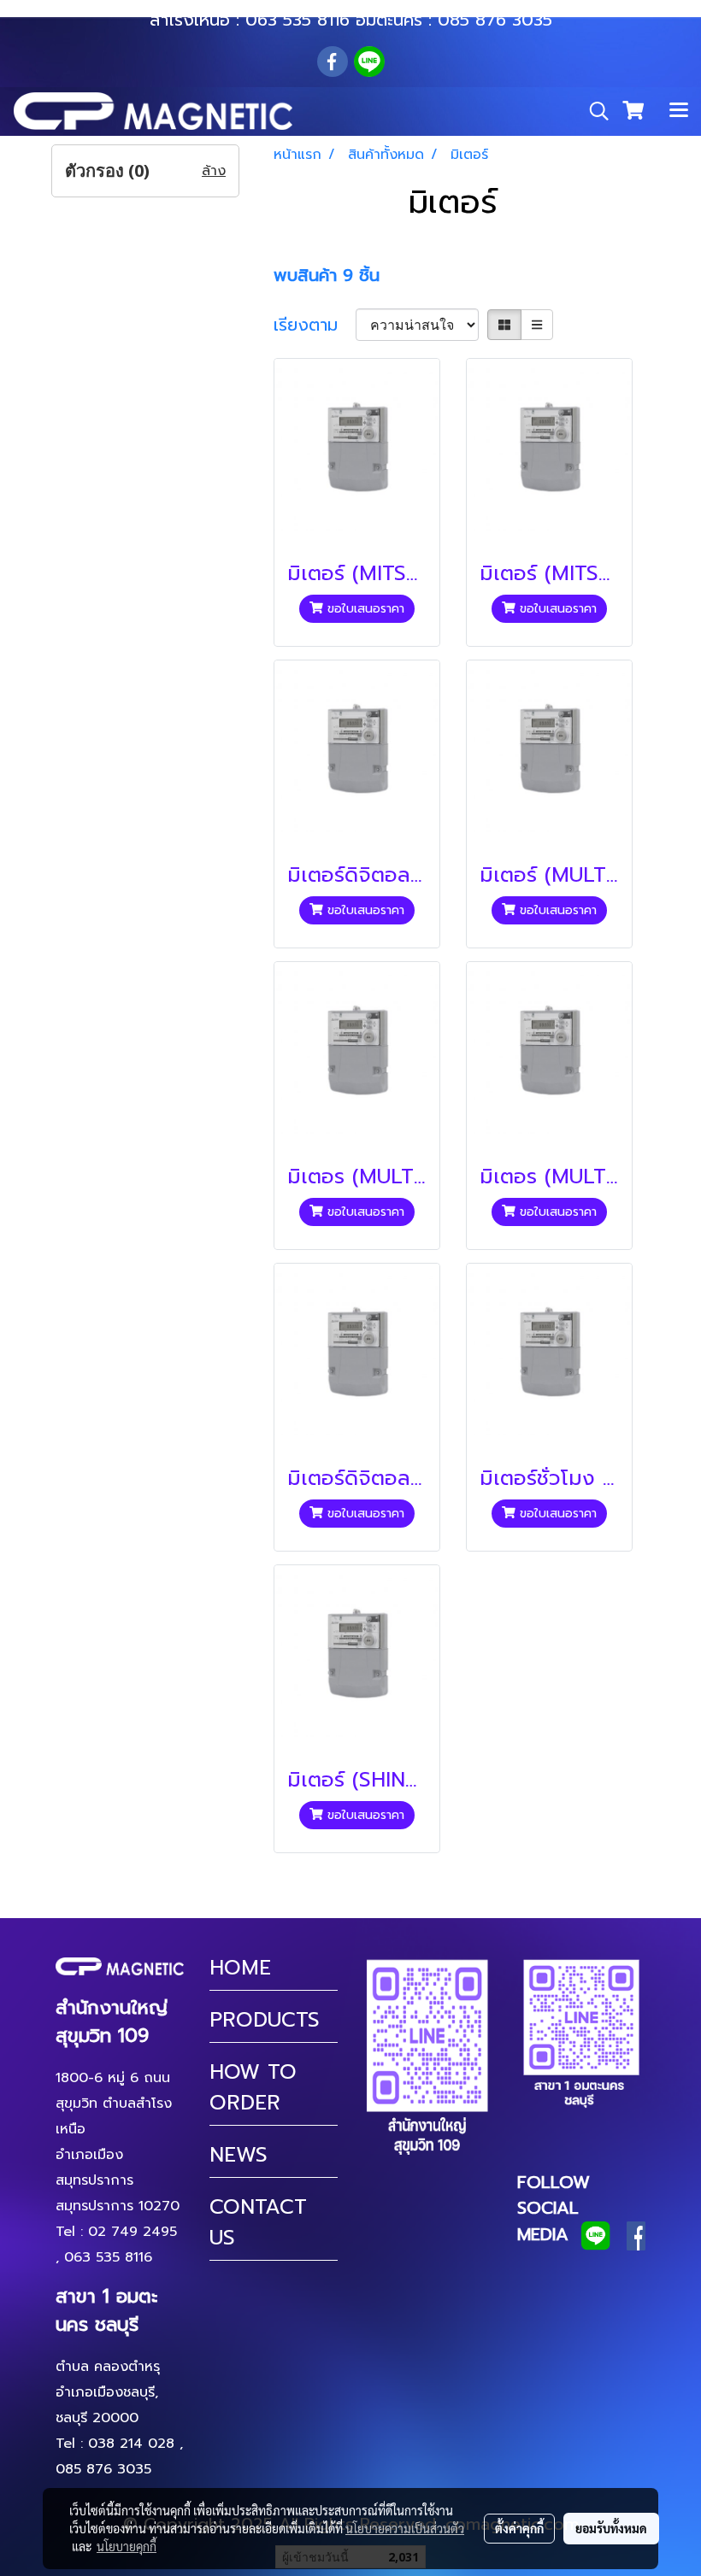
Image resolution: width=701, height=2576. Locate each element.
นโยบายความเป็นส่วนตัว (405, 2528)
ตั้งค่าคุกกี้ (519, 2528)
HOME (240, 1968)
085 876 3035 (495, 20)
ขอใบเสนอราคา (364, 609)
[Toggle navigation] (679, 111)
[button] (593, 111)
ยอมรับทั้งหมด (611, 2528)
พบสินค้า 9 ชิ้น (327, 275)
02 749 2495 (133, 2232)
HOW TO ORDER (253, 2087)
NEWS (239, 2155)
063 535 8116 (297, 20)
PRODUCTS (265, 2020)
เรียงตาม (315, 325)
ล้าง (214, 171)
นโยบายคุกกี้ (127, 2546)
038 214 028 (131, 2444)
